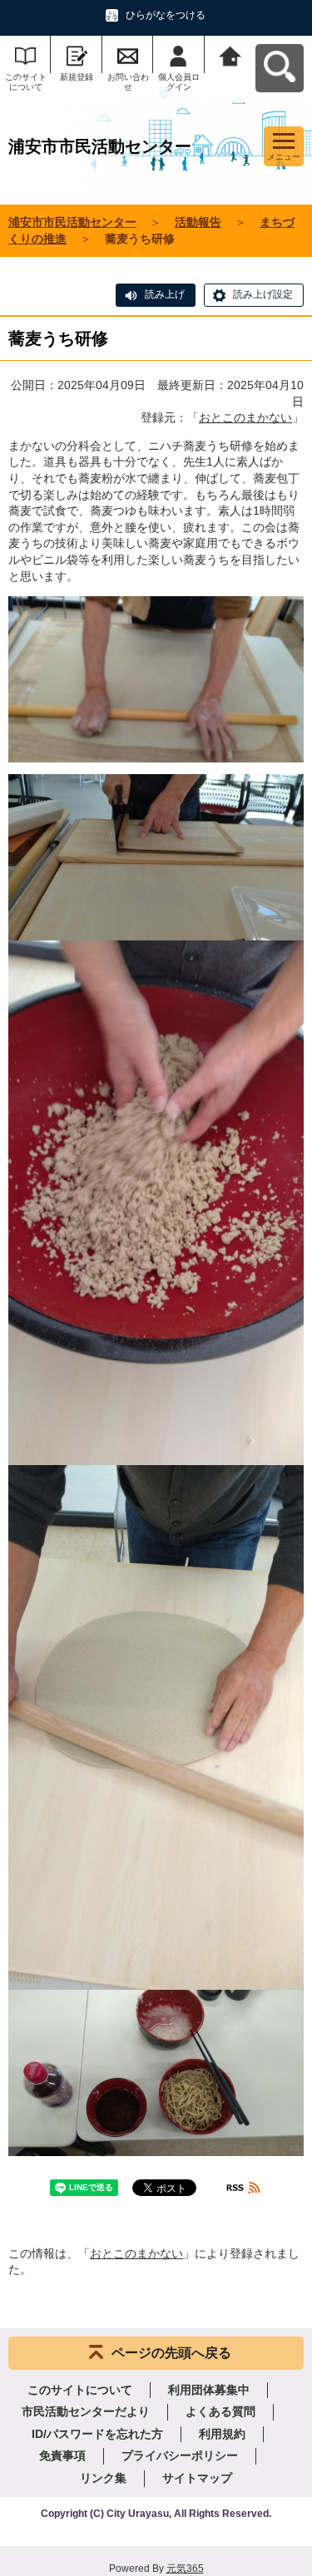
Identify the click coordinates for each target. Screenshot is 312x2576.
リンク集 (103, 2478)
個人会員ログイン (179, 82)
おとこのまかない (245, 417)
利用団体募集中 (209, 2390)
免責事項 (62, 2455)
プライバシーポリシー (180, 2455)
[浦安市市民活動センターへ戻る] (230, 54)
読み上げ (165, 294)
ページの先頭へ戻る (171, 2353)
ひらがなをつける (166, 15)
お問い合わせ (128, 82)
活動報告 (198, 222)
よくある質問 (220, 2411)
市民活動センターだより (86, 2411)
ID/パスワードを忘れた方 (97, 2434)
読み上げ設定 (263, 294)
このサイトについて (26, 82)
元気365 (185, 2569)
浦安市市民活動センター (72, 222)
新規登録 (77, 77)
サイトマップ (197, 2478)
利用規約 (222, 2434)
